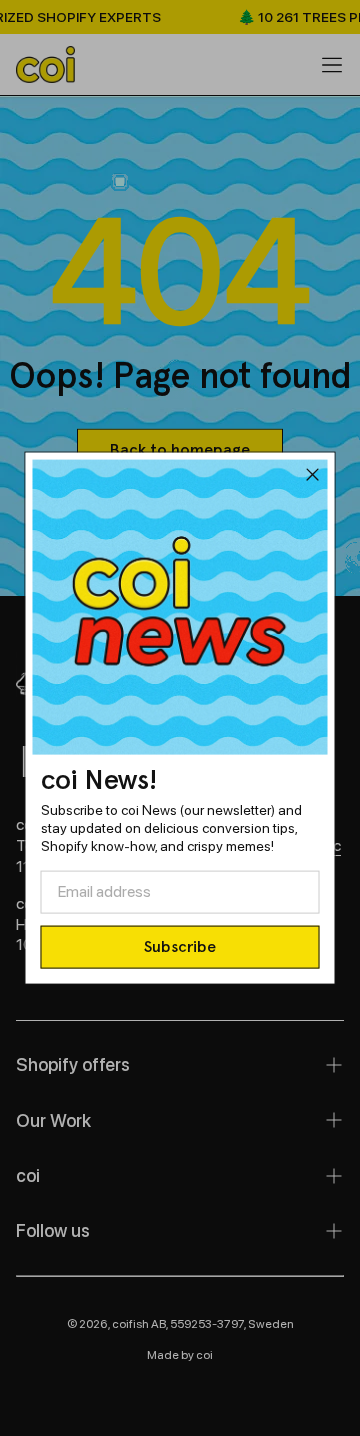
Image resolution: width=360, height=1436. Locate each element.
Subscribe (180, 946)
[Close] (313, 478)
